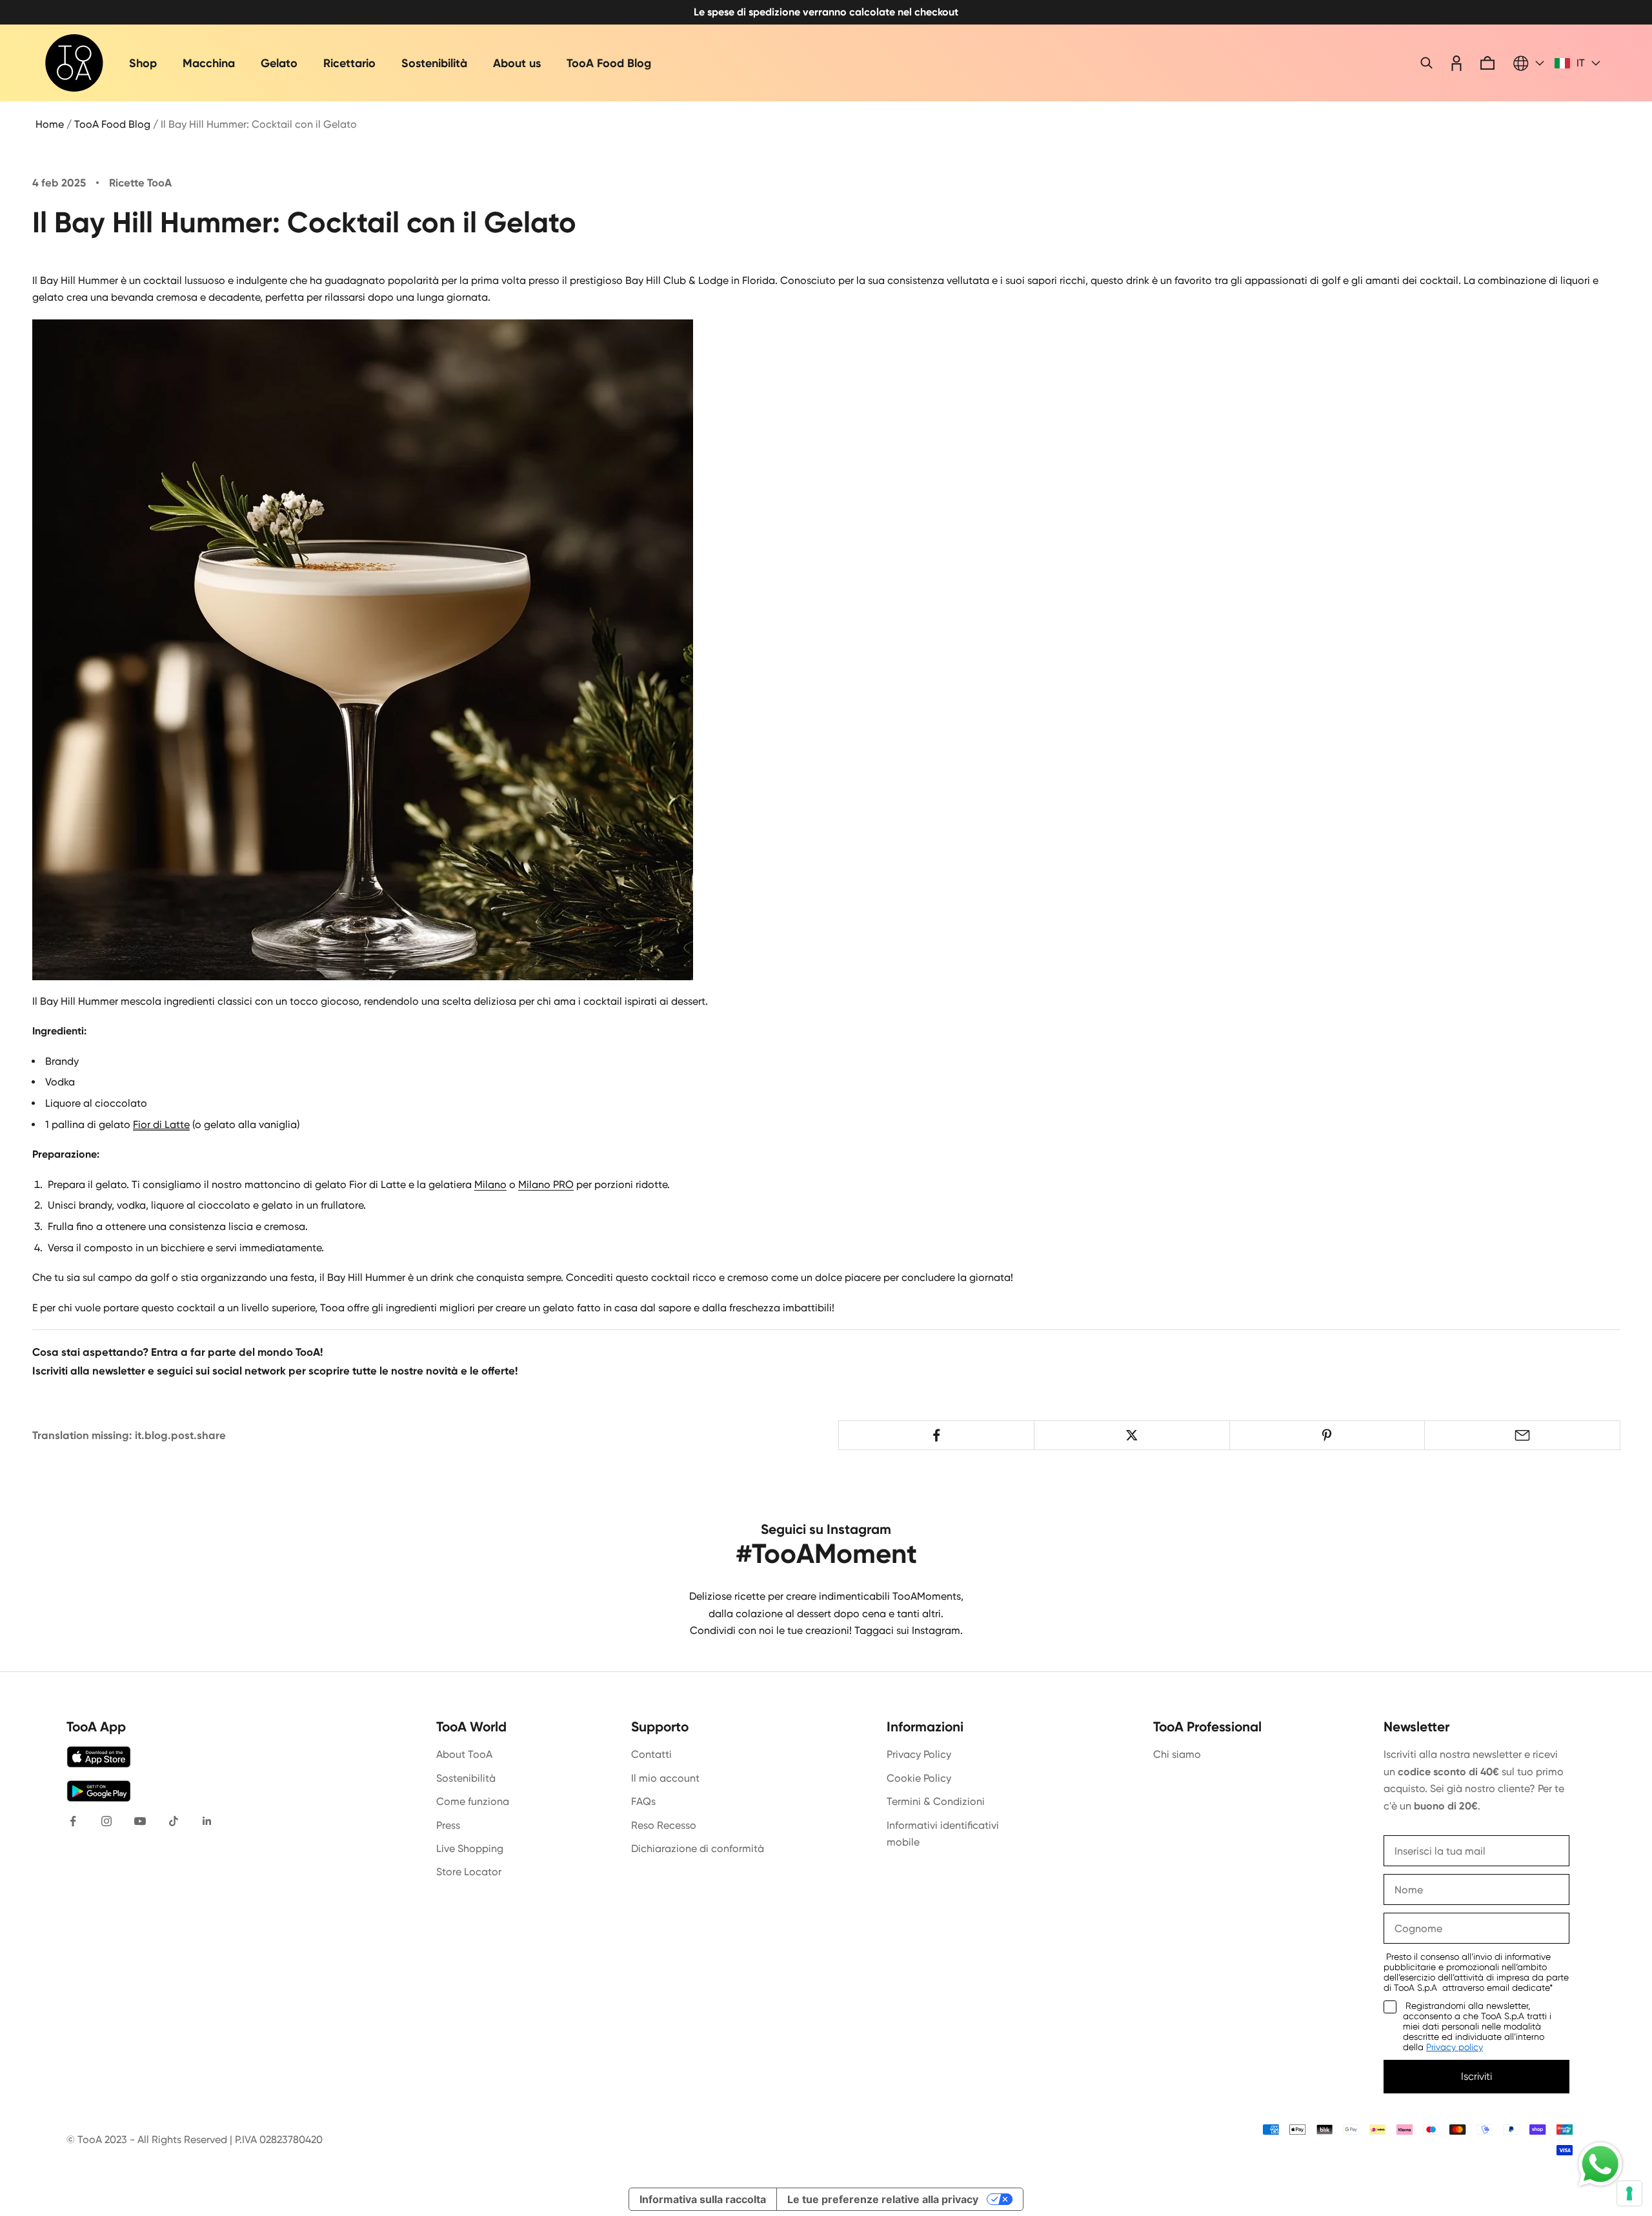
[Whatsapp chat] (1600, 2164)
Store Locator (469, 1872)
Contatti (651, 1754)
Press (448, 1825)
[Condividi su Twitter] (1132, 1435)
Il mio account (665, 1778)
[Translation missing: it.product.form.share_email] (1522, 1435)
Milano (490, 1184)
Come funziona (473, 1801)
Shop (143, 63)
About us (517, 63)
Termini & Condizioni (936, 1801)
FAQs (643, 1801)
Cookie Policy (919, 1778)
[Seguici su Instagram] (106, 1821)
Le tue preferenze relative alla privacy (883, 2199)
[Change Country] (1529, 63)
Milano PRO (546, 1184)
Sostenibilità (434, 63)
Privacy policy (1455, 2047)
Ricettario (349, 63)
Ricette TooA (140, 183)
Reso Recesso (664, 1825)
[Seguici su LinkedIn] (207, 1821)
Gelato (279, 63)
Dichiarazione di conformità (698, 1848)
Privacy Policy (919, 1754)
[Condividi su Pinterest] (1327, 1435)
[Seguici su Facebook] (73, 1821)
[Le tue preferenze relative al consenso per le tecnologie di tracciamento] (1629, 2193)
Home (50, 124)
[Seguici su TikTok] (174, 1821)
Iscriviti (1476, 2076)
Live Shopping (470, 1848)
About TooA (464, 1754)
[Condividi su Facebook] (936, 1435)
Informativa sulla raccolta (703, 2199)
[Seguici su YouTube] (140, 1821)
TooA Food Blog (609, 63)
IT (1581, 63)
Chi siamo (1177, 1754)
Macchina (209, 63)
